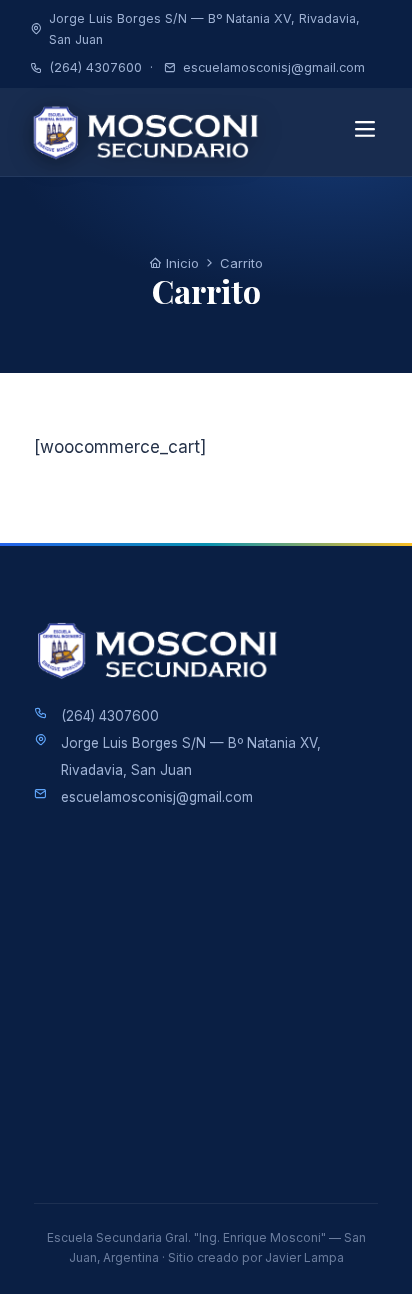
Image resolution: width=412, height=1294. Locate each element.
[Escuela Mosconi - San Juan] (152, 132)
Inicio (180, 263)
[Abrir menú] (364, 131)
